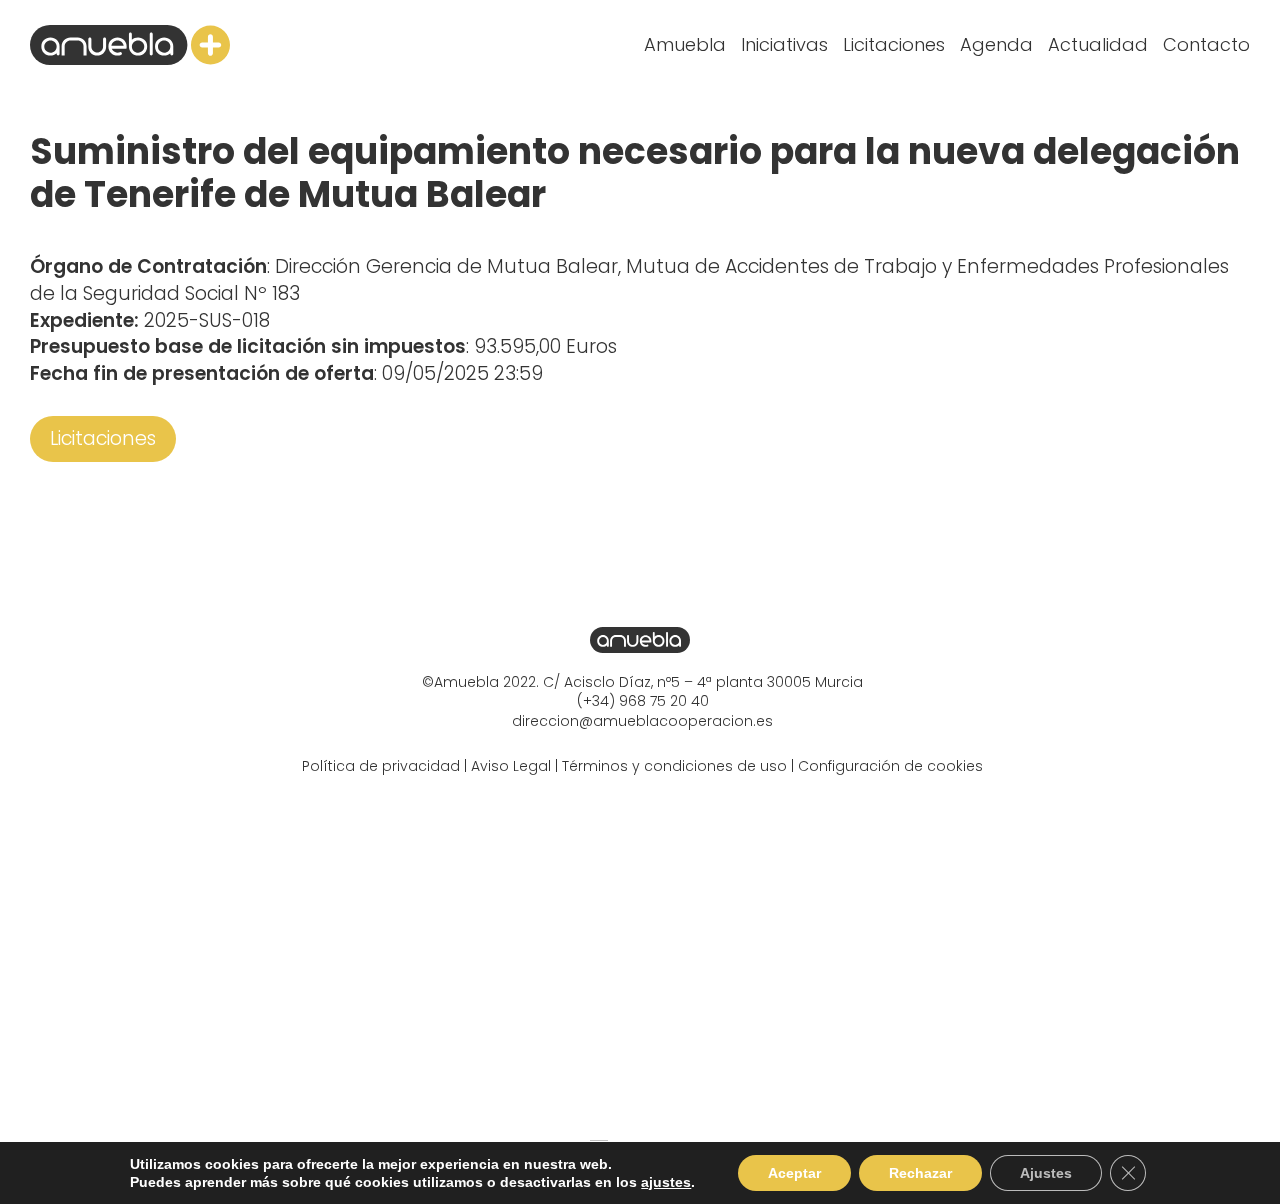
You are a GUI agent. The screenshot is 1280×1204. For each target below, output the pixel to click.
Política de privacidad (381, 766)
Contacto (1206, 44)
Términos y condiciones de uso (674, 766)
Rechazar (920, 1173)
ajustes (666, 1182)
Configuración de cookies (890, 766)
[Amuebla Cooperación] (130, 45)
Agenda (996, 44)
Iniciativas (784, 44)
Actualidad (1098, 44)
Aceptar (794, 1173)
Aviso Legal (511, 766)
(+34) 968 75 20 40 (643, 701)
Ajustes (1046, 1173)
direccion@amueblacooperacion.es (642, 721)
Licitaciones (894, 44)
